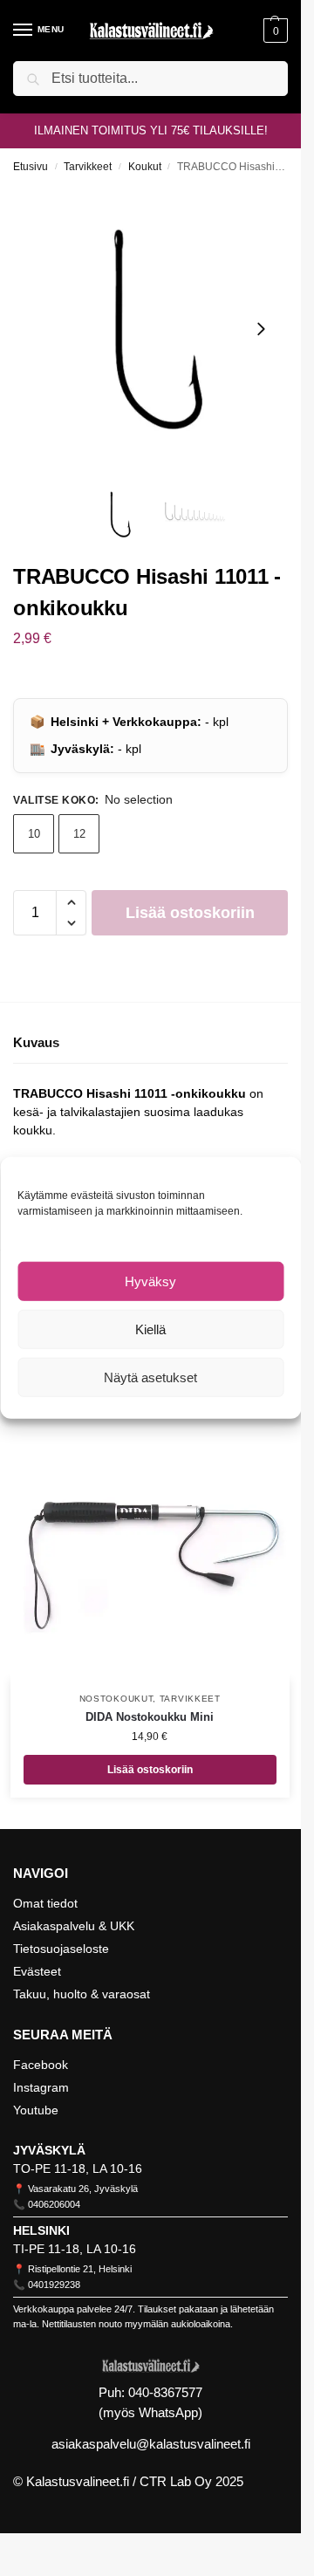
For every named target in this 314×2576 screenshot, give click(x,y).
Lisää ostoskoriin (190, 913)
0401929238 (54, 2285)
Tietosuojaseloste (61, 1949)
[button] (273, 31)
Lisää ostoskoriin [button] (150, 1770)
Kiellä (150, 1329)
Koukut (145, 167)
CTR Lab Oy (176, 2481)
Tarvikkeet (88, 167)
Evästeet (37, 1971)
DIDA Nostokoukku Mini (150, 1717)
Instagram (41, 2087)
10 (34, 834)
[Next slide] (261, 329)
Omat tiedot (45, 1903)
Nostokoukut (116, 1699)
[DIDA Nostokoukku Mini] (150, 1540)
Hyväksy (150, 1281)
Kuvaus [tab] (36, 1042)
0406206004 (54, 2204)
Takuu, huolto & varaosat (82, 1994)
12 (79, 834)
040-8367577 (165, 2392)
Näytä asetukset (150, 1377)
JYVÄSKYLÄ (49, 2150)
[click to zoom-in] (157, 329)
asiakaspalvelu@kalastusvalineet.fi (151, 2444)
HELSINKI (41, 2230)
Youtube (36, 2110)
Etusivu (31, 167)
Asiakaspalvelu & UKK (74, 1926)
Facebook (41, 2065)
